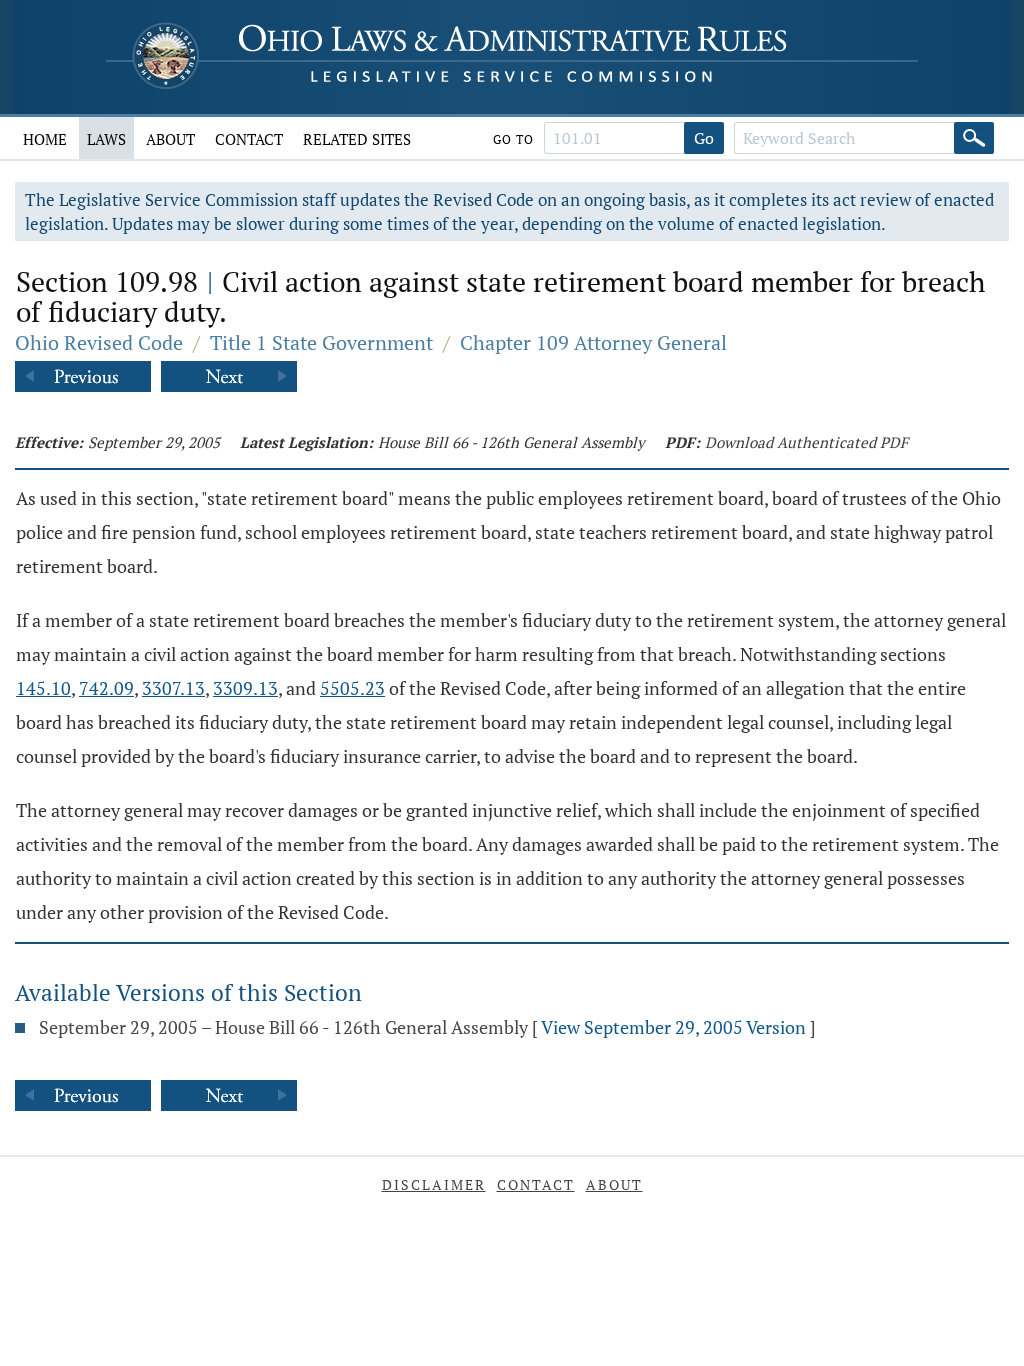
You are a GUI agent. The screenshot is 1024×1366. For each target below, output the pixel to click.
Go (704, 138)
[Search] (974, 138)
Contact (249, 139)
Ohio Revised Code (99, 342)
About (170, 139)
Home (45, 139)
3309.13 (245, 688)
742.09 (106, 688)
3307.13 (173, 688)
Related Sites (357, 139)
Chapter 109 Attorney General (593, 342)
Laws (106, 139)
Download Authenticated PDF (806, 442)
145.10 (43, 688)
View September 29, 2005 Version (673, 1027)
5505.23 (352, 688)
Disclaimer (434, 1184)
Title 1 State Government (321, 342)
